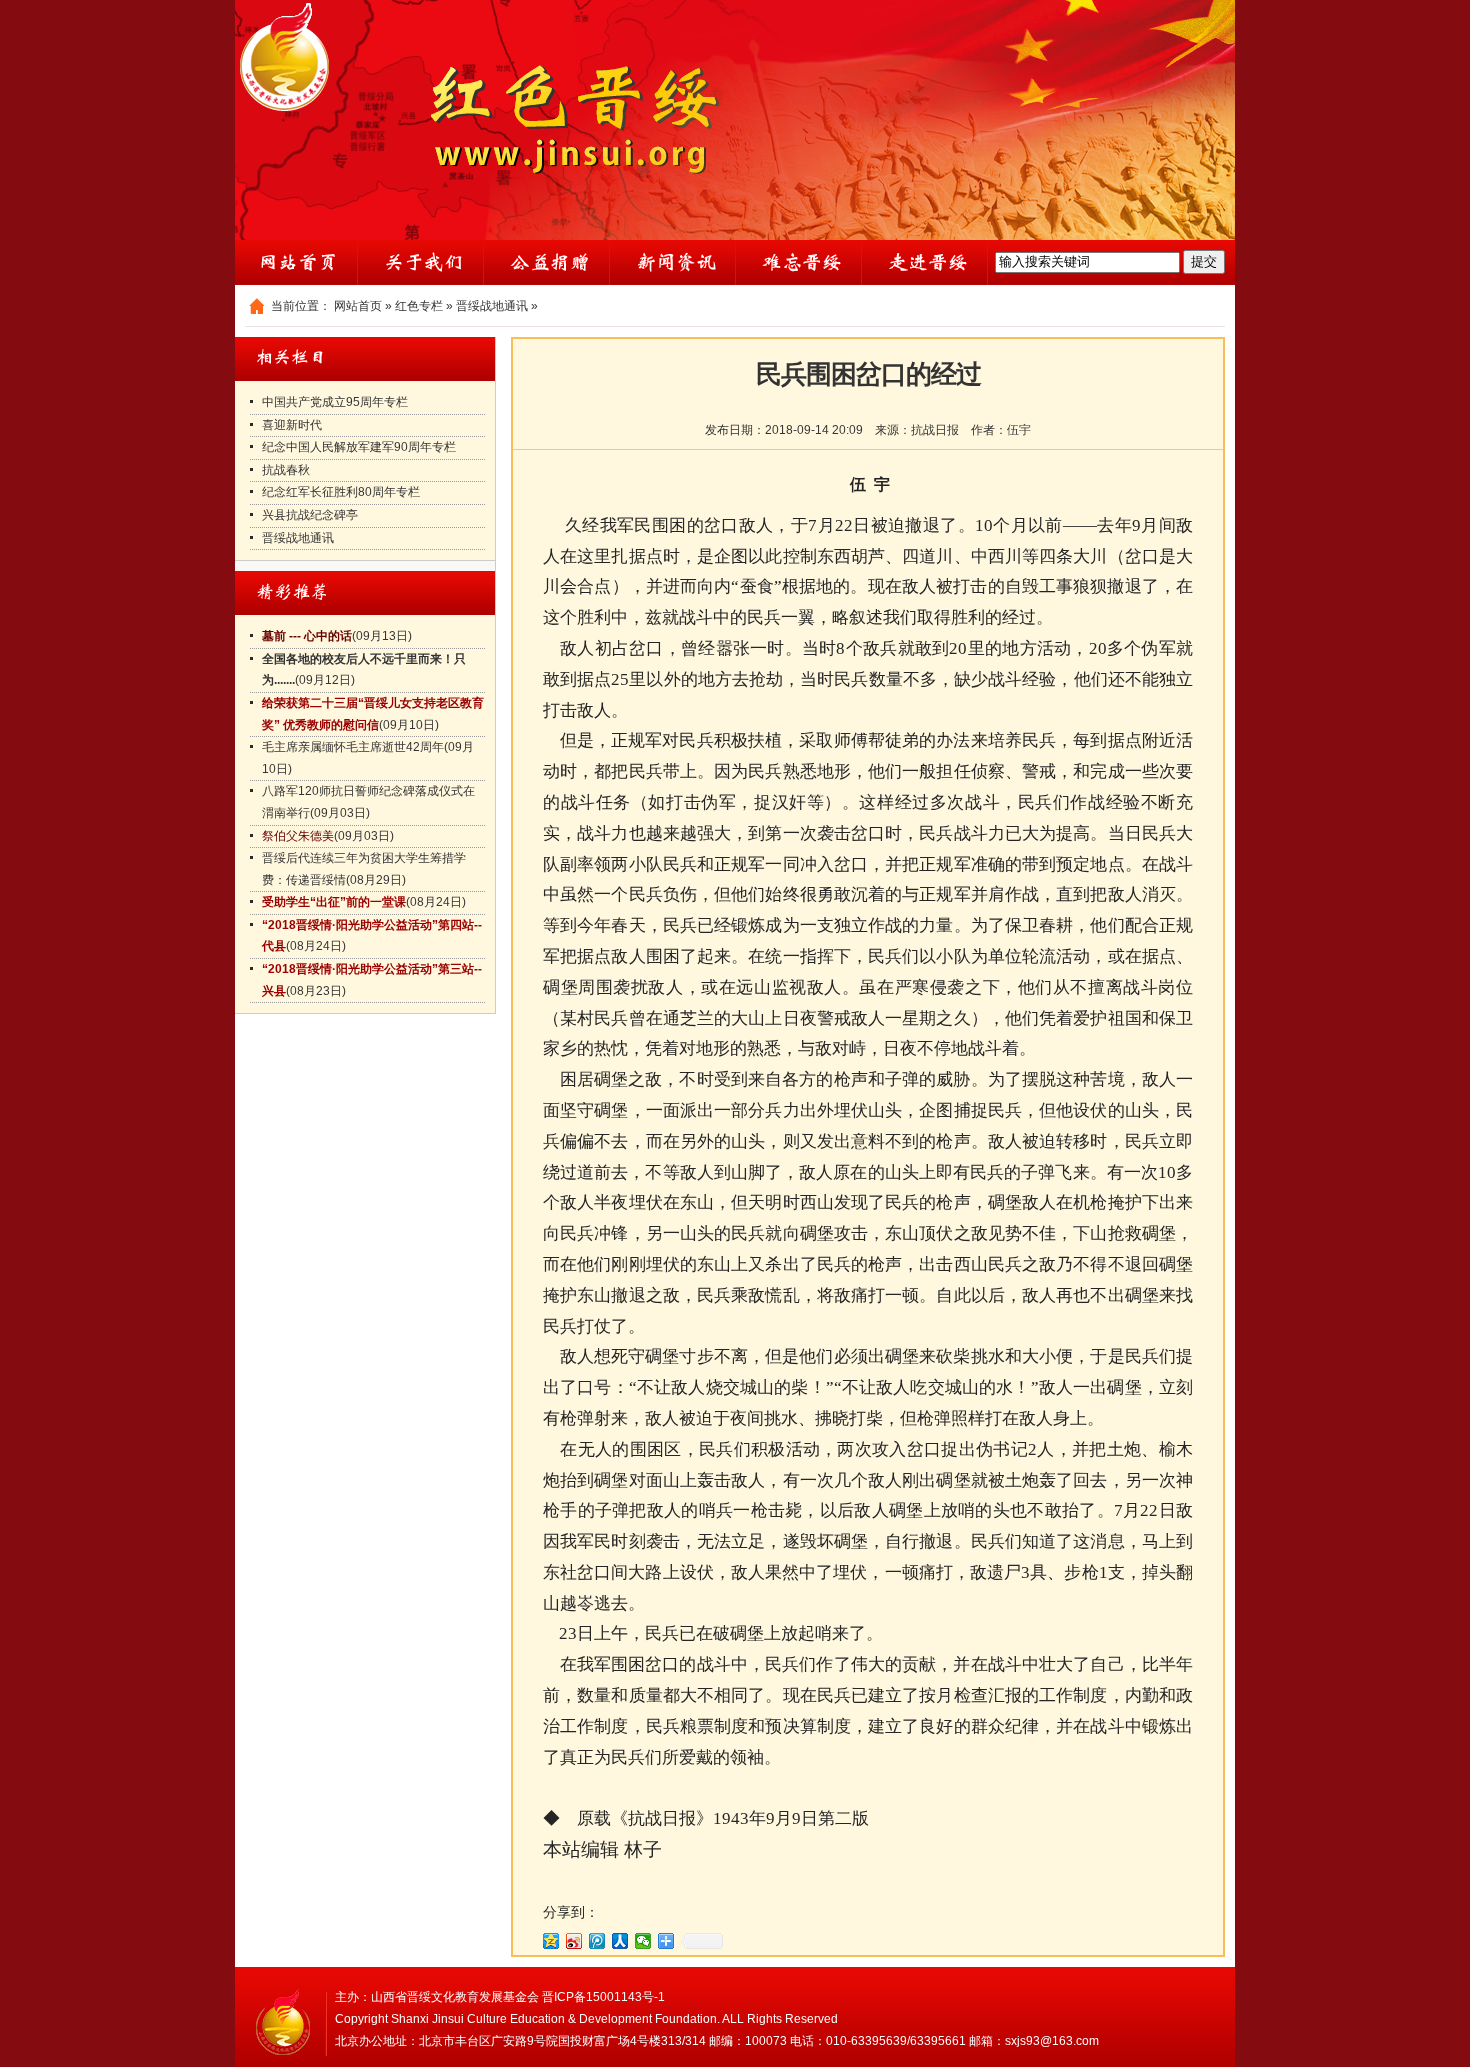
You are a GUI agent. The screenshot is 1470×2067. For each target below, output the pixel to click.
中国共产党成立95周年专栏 (335, 402)
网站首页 (358, 306)
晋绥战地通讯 (492, 306)
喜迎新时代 (292, 425)
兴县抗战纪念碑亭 (310, 515)
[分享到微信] (643, 1941)
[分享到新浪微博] (574, 1941)
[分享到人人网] (620, 1941)
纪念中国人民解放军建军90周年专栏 (359, 447)
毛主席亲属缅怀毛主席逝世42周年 (353, 747)
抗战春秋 (286, 470)
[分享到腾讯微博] (597, 1941)
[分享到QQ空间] (551, 1941)
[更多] (666, 1941)
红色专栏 (419, 306)
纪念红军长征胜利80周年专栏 (341, 492)
